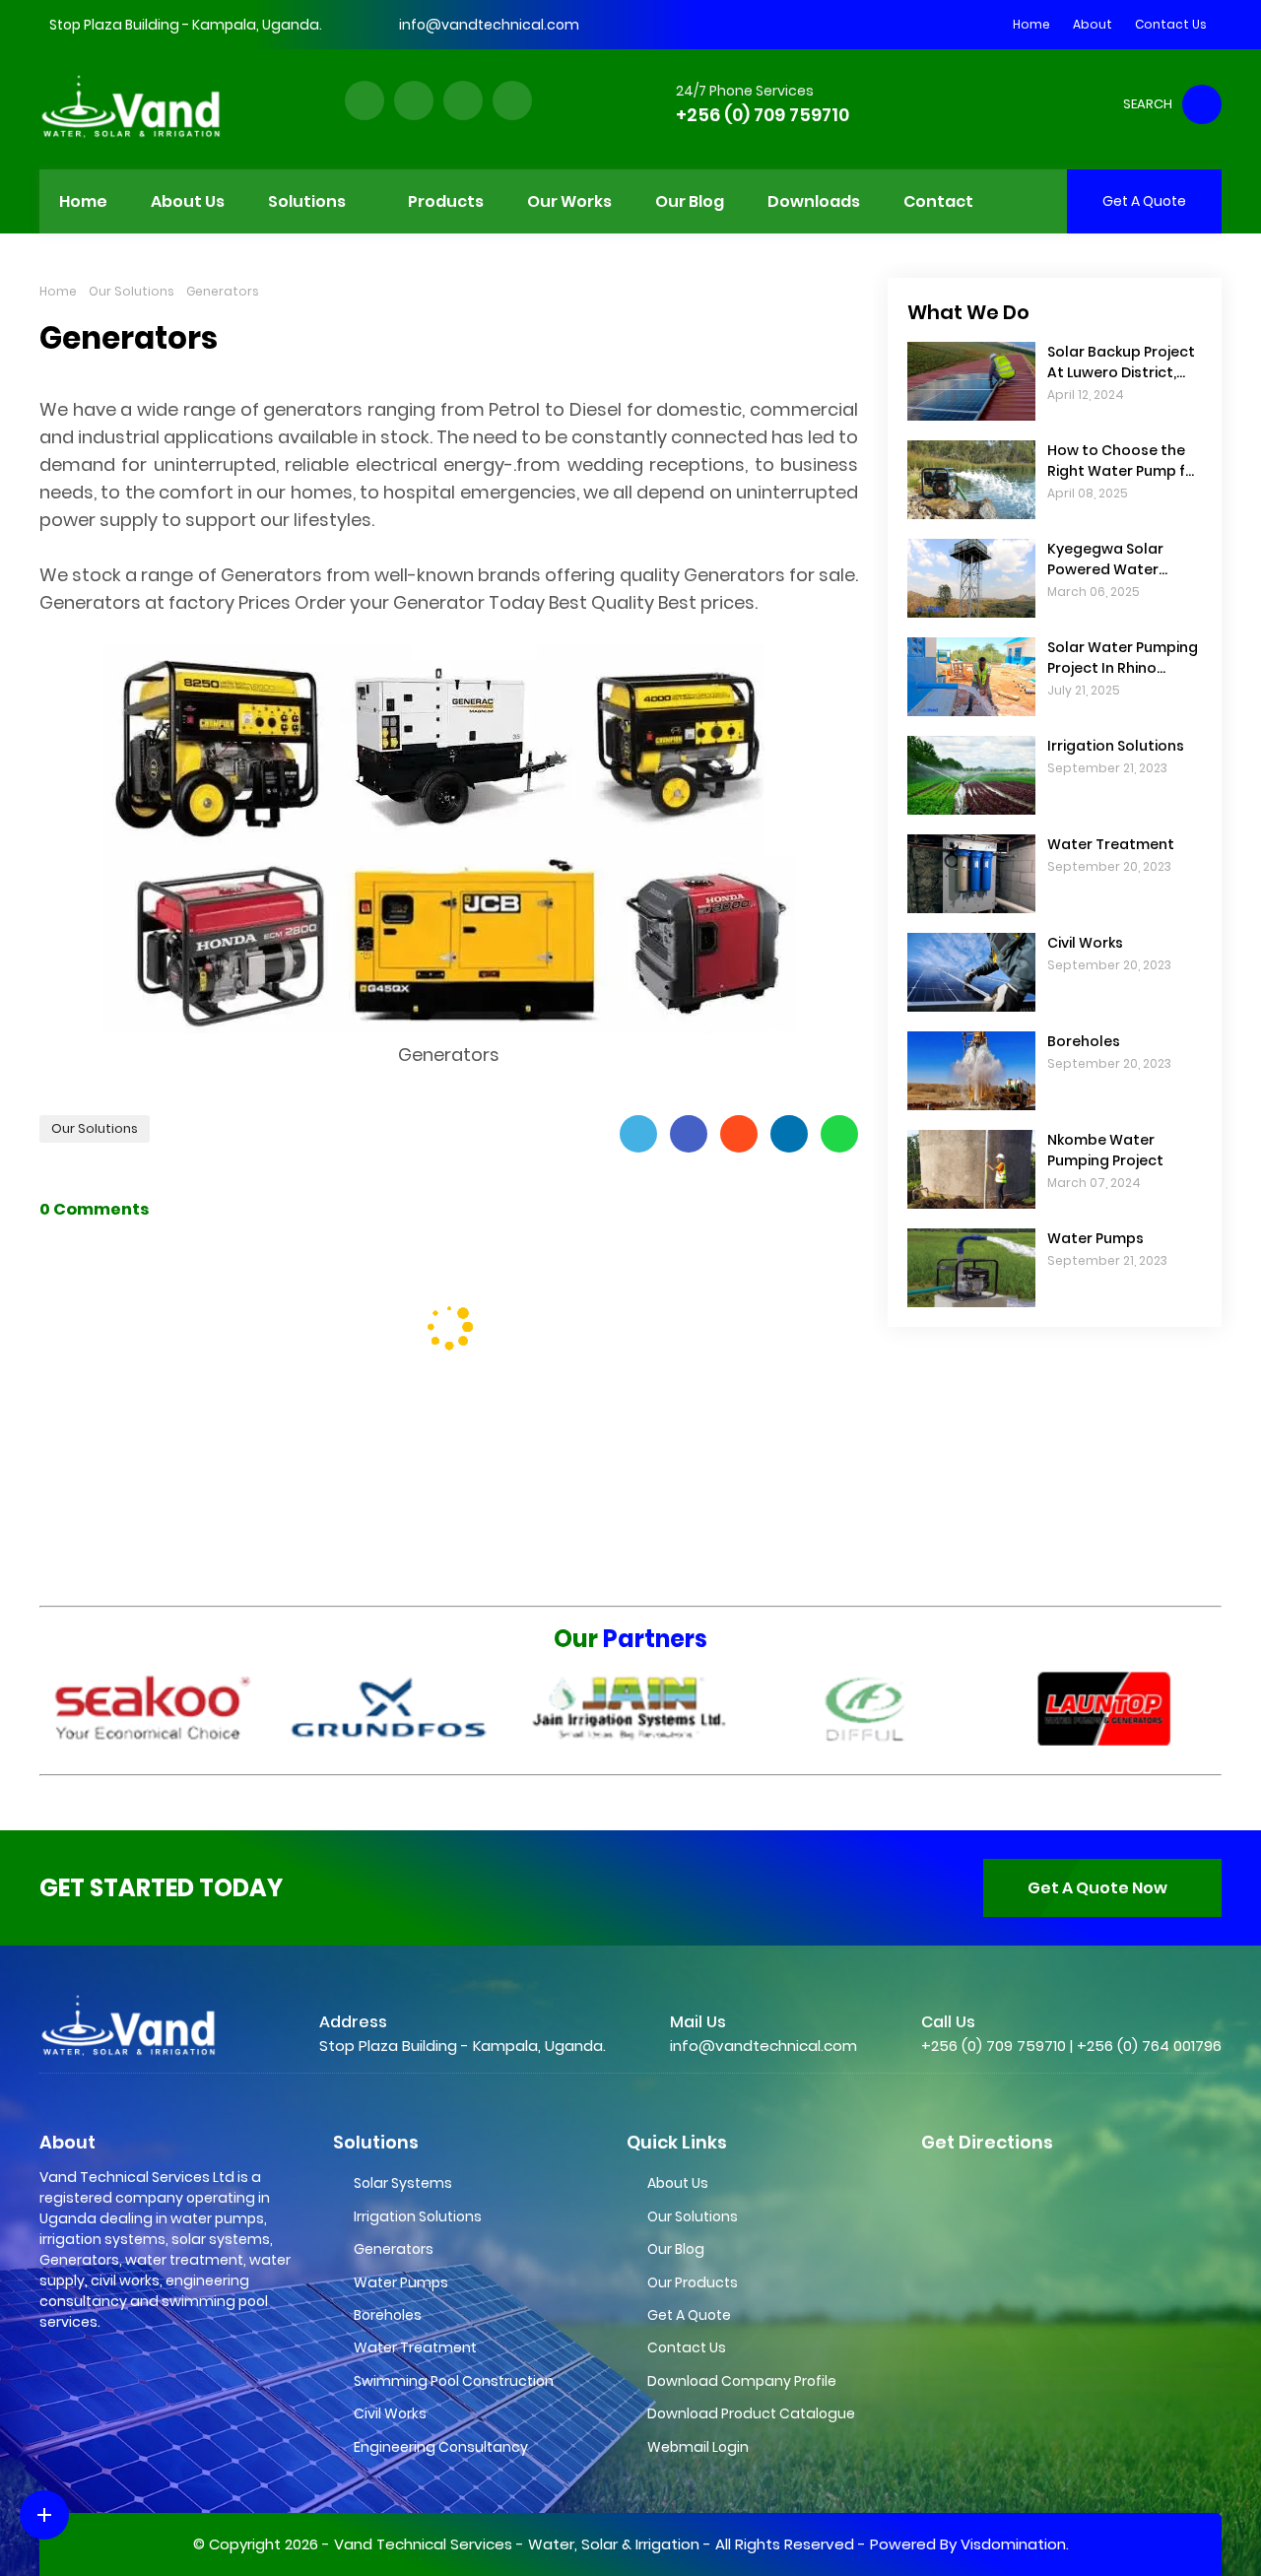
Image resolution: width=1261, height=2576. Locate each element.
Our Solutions (132, 291)
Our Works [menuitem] (569, 201)
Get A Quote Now (1097, 1888)
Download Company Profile (742, 2381)
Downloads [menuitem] (814, 201)
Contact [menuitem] (938, 201)
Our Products (693, 2282)
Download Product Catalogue (751, 2413)
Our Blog (676, 2249)
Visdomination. (1015, 2544)
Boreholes (1084, 1041)
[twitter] (414, 100)
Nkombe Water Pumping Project (1105, 1150)
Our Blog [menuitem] (690, 201)
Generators (394, 2249)
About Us (678, 2183)
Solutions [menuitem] (307, 201)
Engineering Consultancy (441, 2447)
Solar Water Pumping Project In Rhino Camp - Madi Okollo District (1123, 658)
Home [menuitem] (83, 201)
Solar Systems (403, 2183)
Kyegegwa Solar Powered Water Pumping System (1106, 560)
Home (1031, 24)
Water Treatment (1111, 844)
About (1093, 24)
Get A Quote (689, 2315)
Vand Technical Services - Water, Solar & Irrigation (517, 2544)
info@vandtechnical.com (489, 25)
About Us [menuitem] (188, 201)
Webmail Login (698, 2447)
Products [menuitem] (446, 201)
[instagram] (463, 100)
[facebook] (365, 100)
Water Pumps (1095, 1238)
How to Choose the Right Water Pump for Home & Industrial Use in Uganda (1124, 461)
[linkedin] (512, 100)
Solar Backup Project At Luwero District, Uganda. (1121, 363)
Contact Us (1171, 24)
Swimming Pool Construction (454, 2381)
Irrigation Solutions (1116, 746)
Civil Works (1085, 943)
